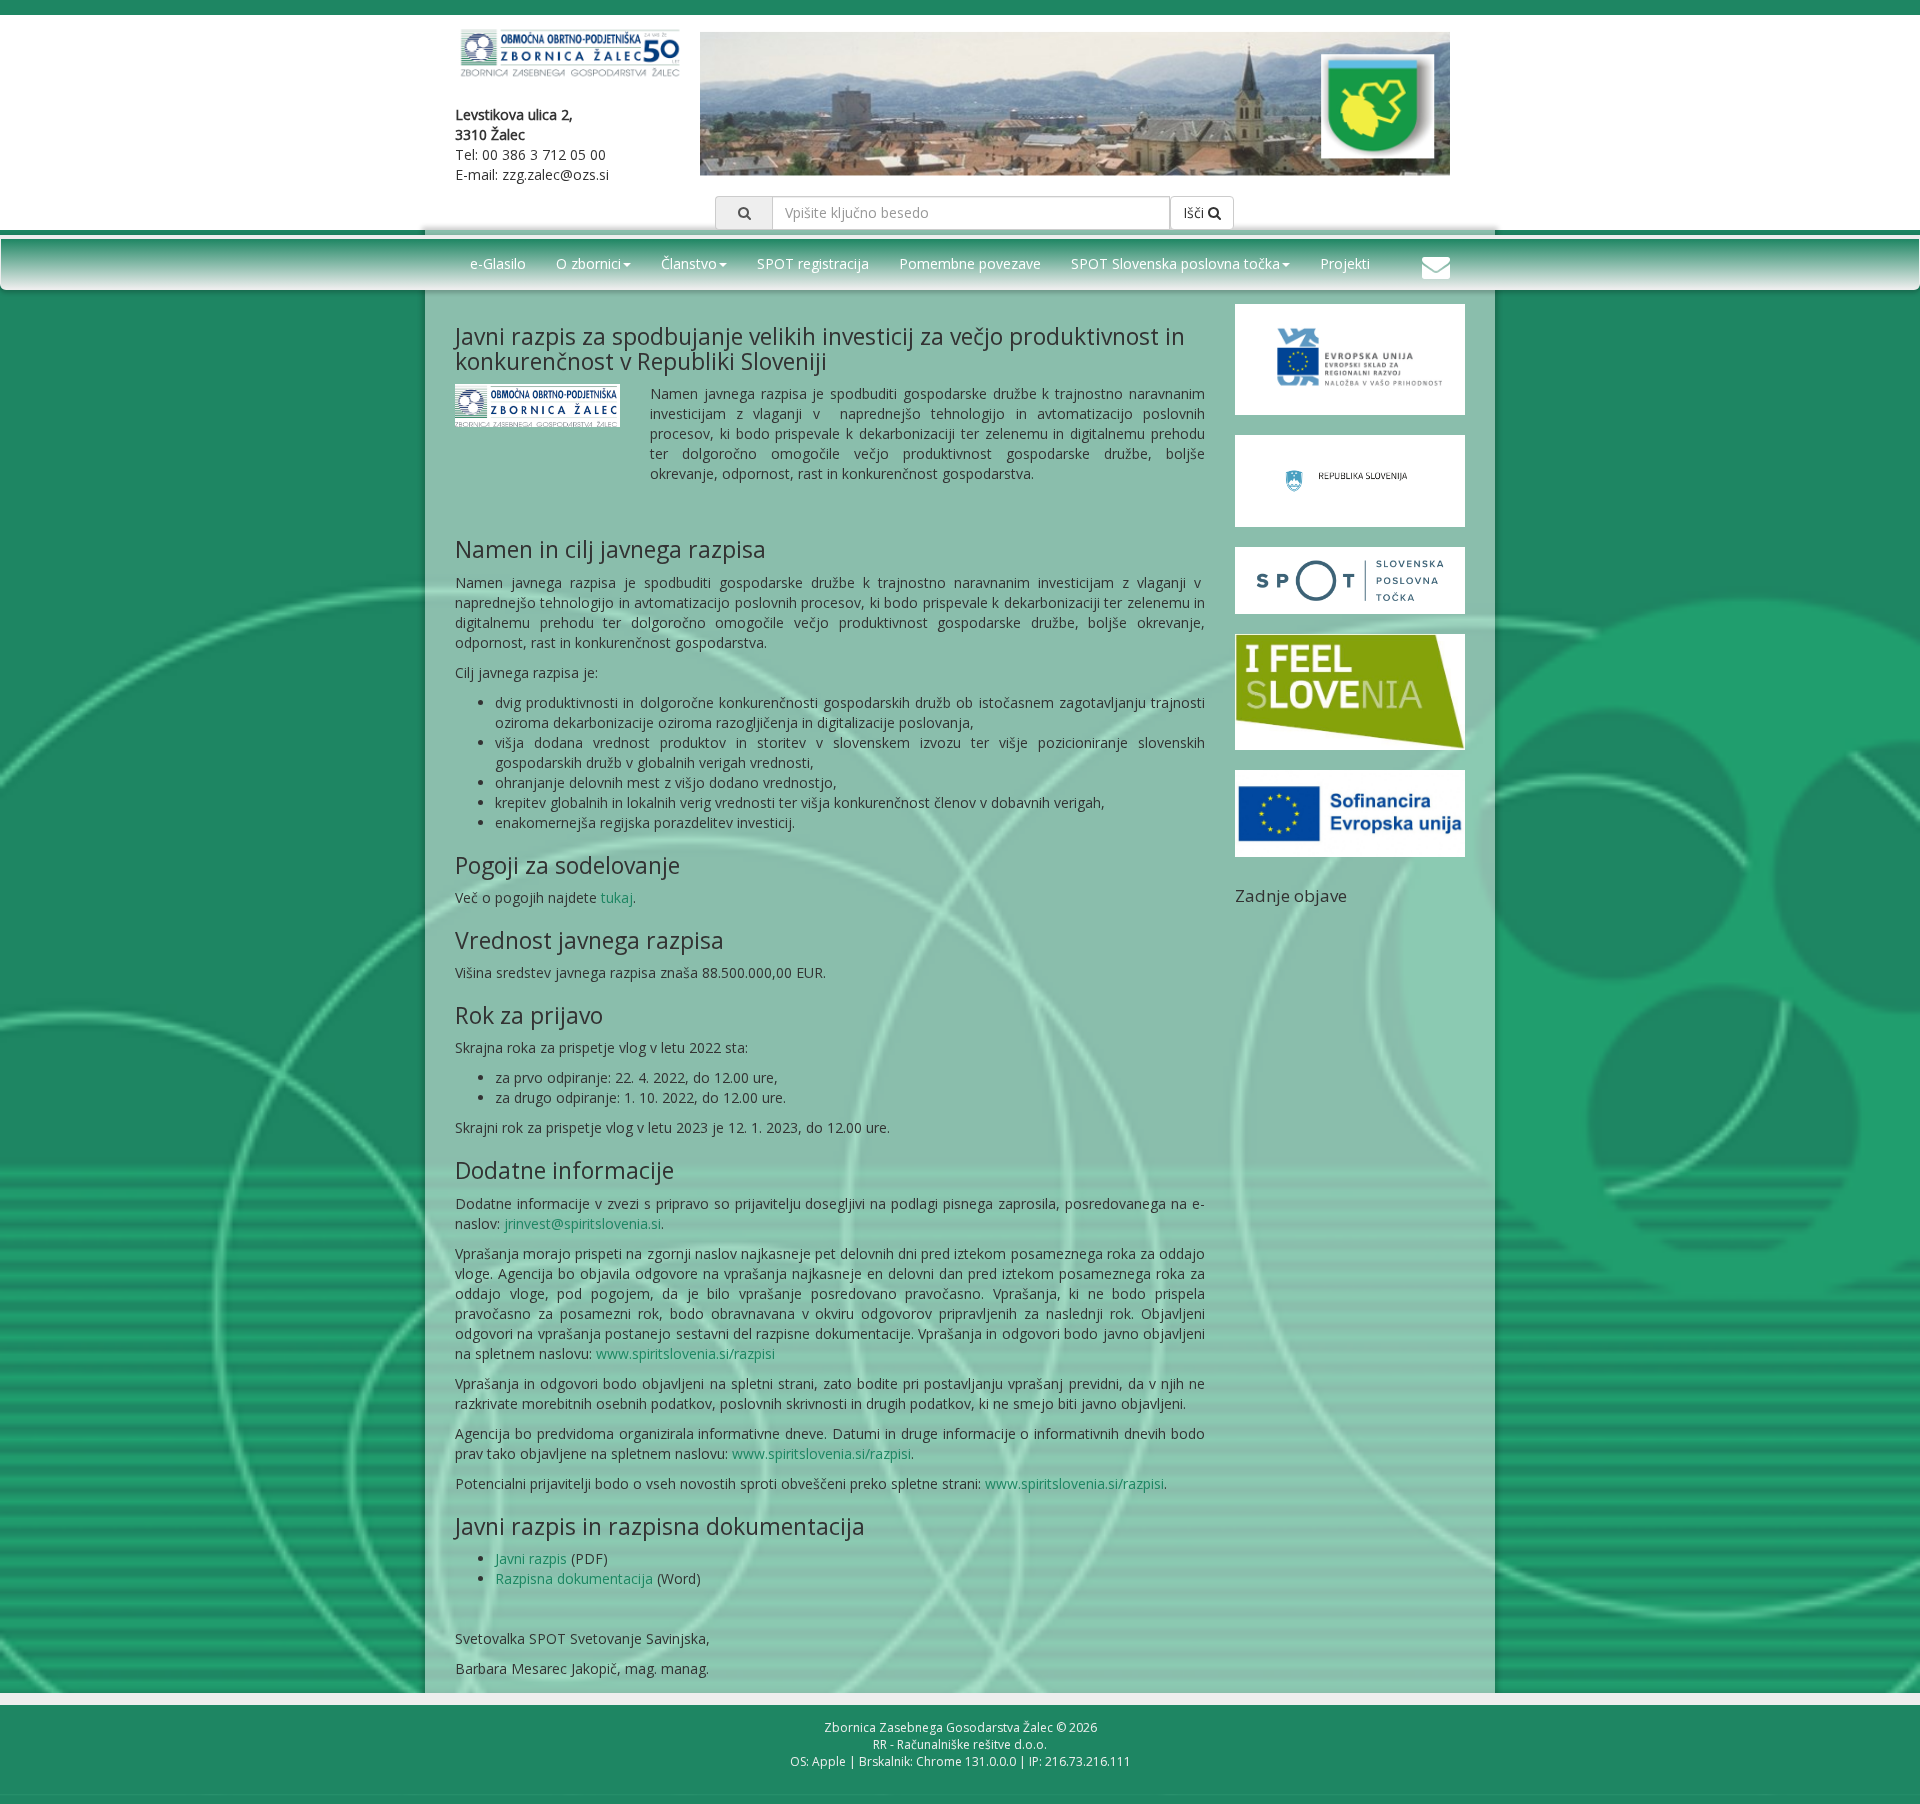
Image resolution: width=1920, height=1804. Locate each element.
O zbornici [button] (588, 263)
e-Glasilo (498, 263)
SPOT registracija (813, 263)
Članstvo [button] (689, 263)
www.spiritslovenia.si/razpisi (685, 1353)
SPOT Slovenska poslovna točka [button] (1175, 263)
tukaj (617, 897)
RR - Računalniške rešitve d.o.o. (960, 1744)
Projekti (1345, 263)
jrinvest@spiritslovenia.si (582, 1223)
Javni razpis (531, 1558)
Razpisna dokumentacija (574, 1578)
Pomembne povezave (970, 263)
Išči (1195, 212)
